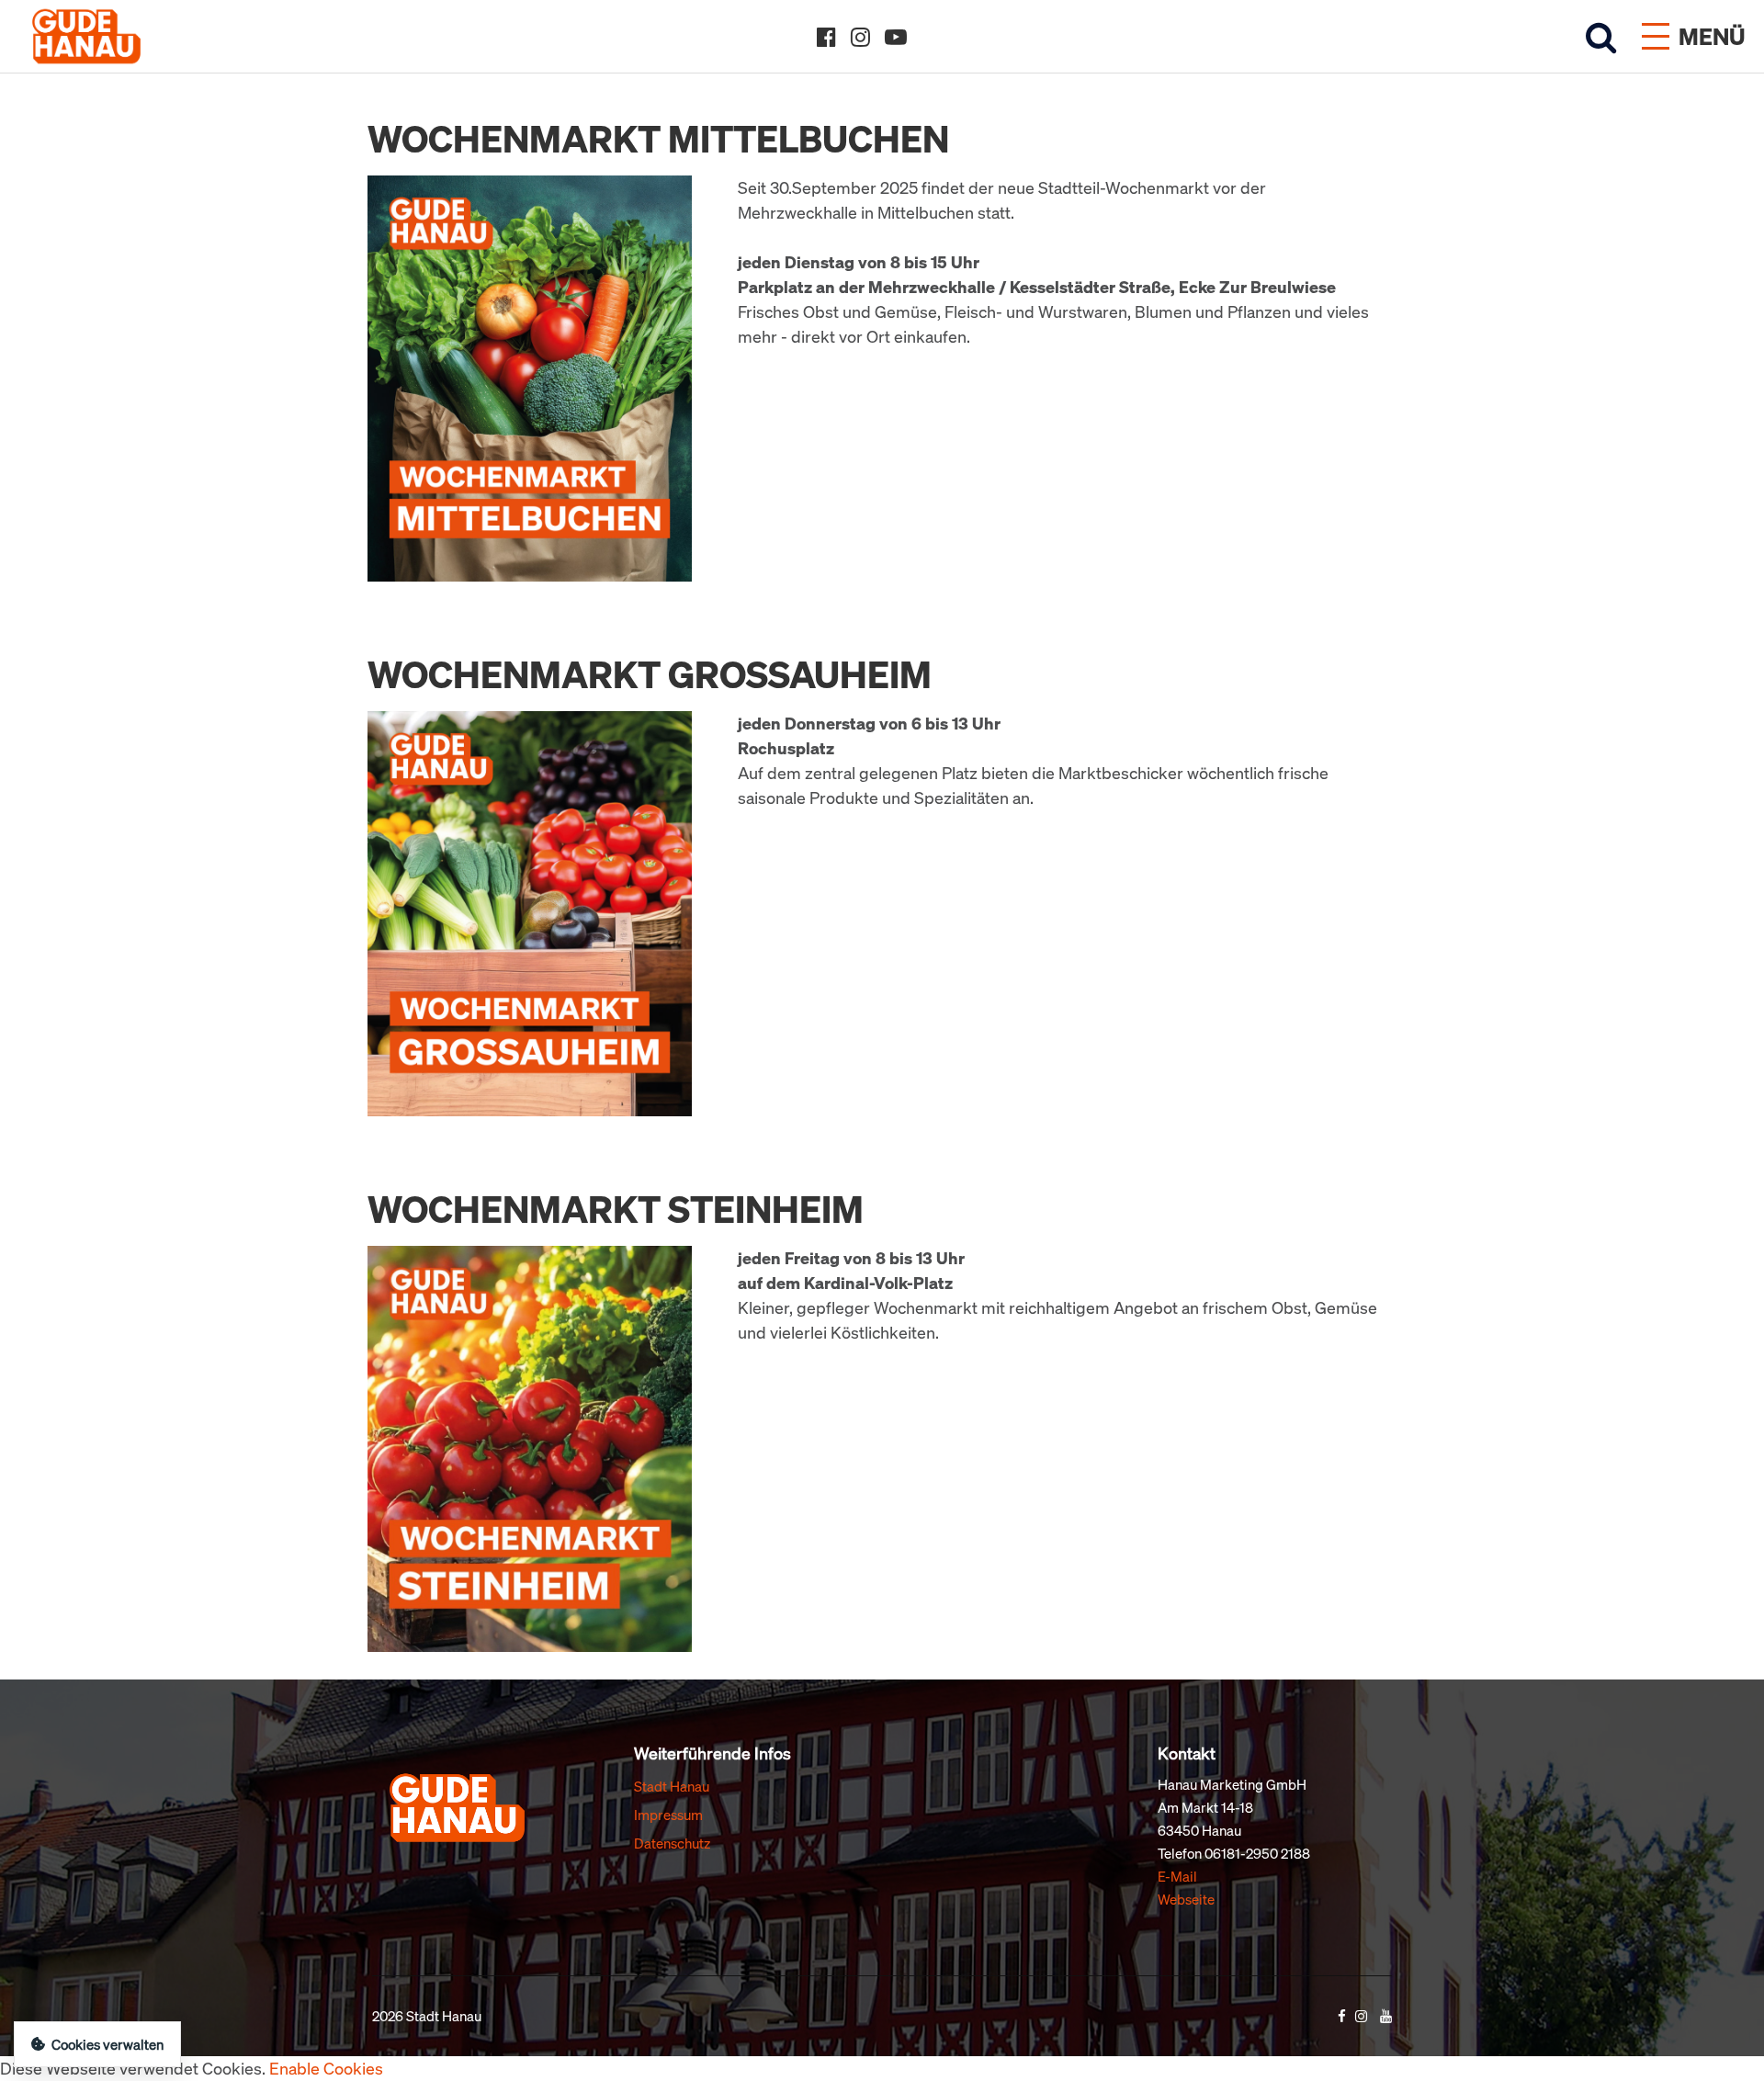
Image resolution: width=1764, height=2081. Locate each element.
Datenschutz (672, 1843)
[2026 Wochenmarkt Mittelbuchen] (530, 377)
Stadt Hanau (672, 1786)
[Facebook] (826, 37)
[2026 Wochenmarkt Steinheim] (530, 1447)
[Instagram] (860, 37)
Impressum (668, 1815)
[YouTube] (896, 37)
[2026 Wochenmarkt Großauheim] (530, 911)
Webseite (1186, 1899)
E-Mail (1177, 1876)
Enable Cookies (326, 2068)
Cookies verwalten (107, 2044)
